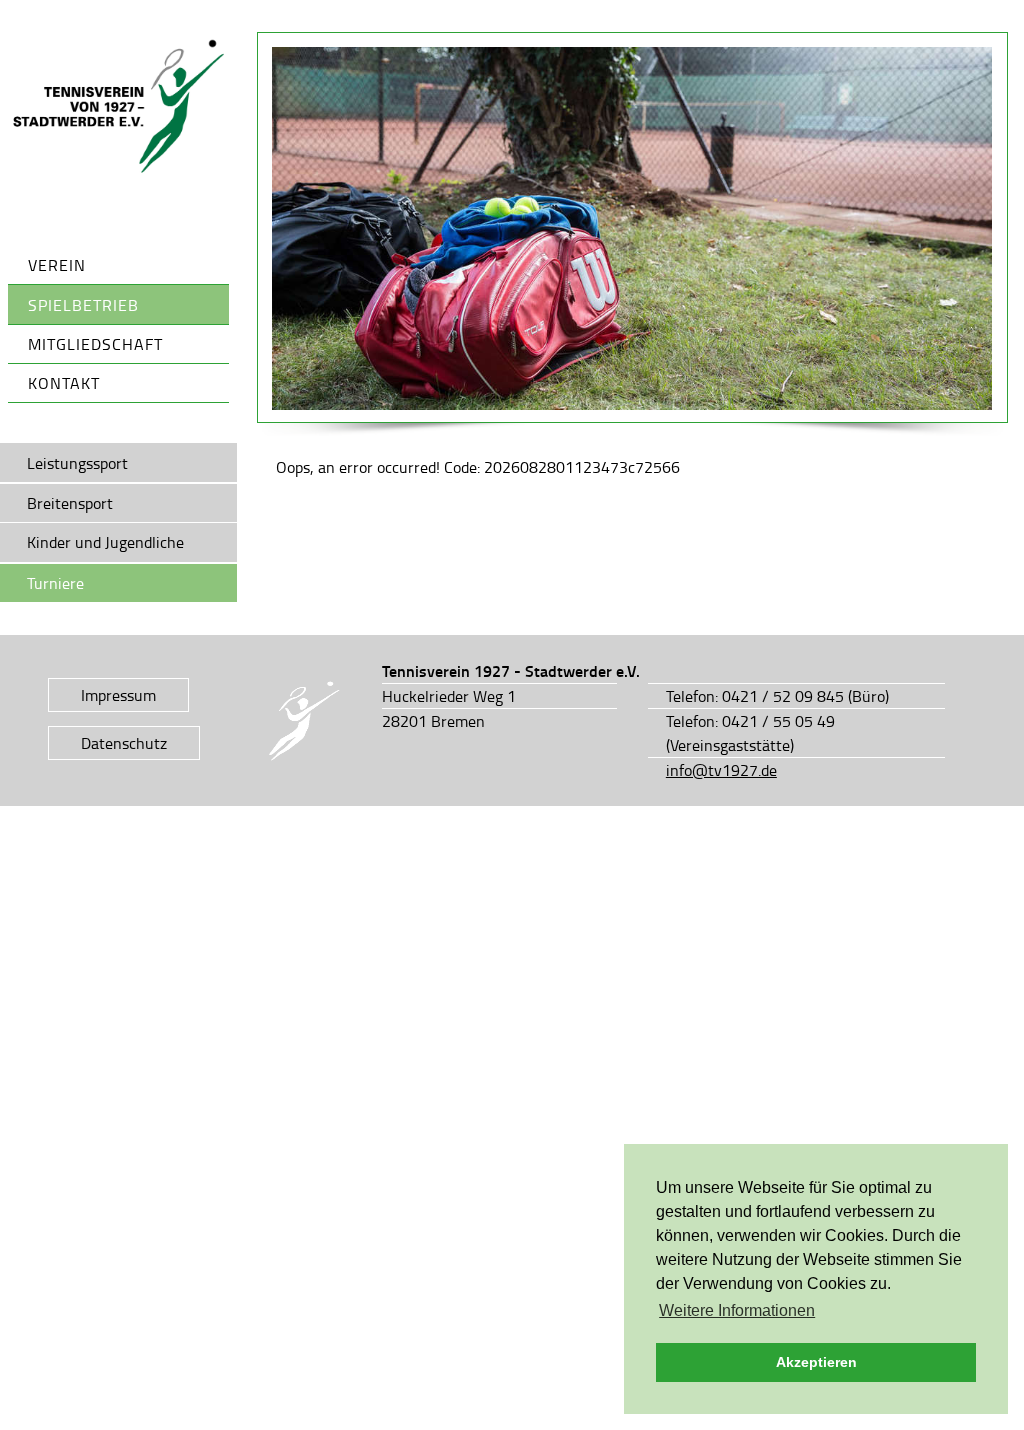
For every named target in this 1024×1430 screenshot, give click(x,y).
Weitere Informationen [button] (737, 1310)
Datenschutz (124, 743)
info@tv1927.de (721, 770)
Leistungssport (77, 463)
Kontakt (64, 383)
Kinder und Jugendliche (105, 542)
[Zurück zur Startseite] (119, 107)
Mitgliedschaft (95, 344)
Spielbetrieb (83, 305)
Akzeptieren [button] (816, 1362)
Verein (57, 265)
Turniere (55, 583)
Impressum (118, 695)
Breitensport (70, 503)
